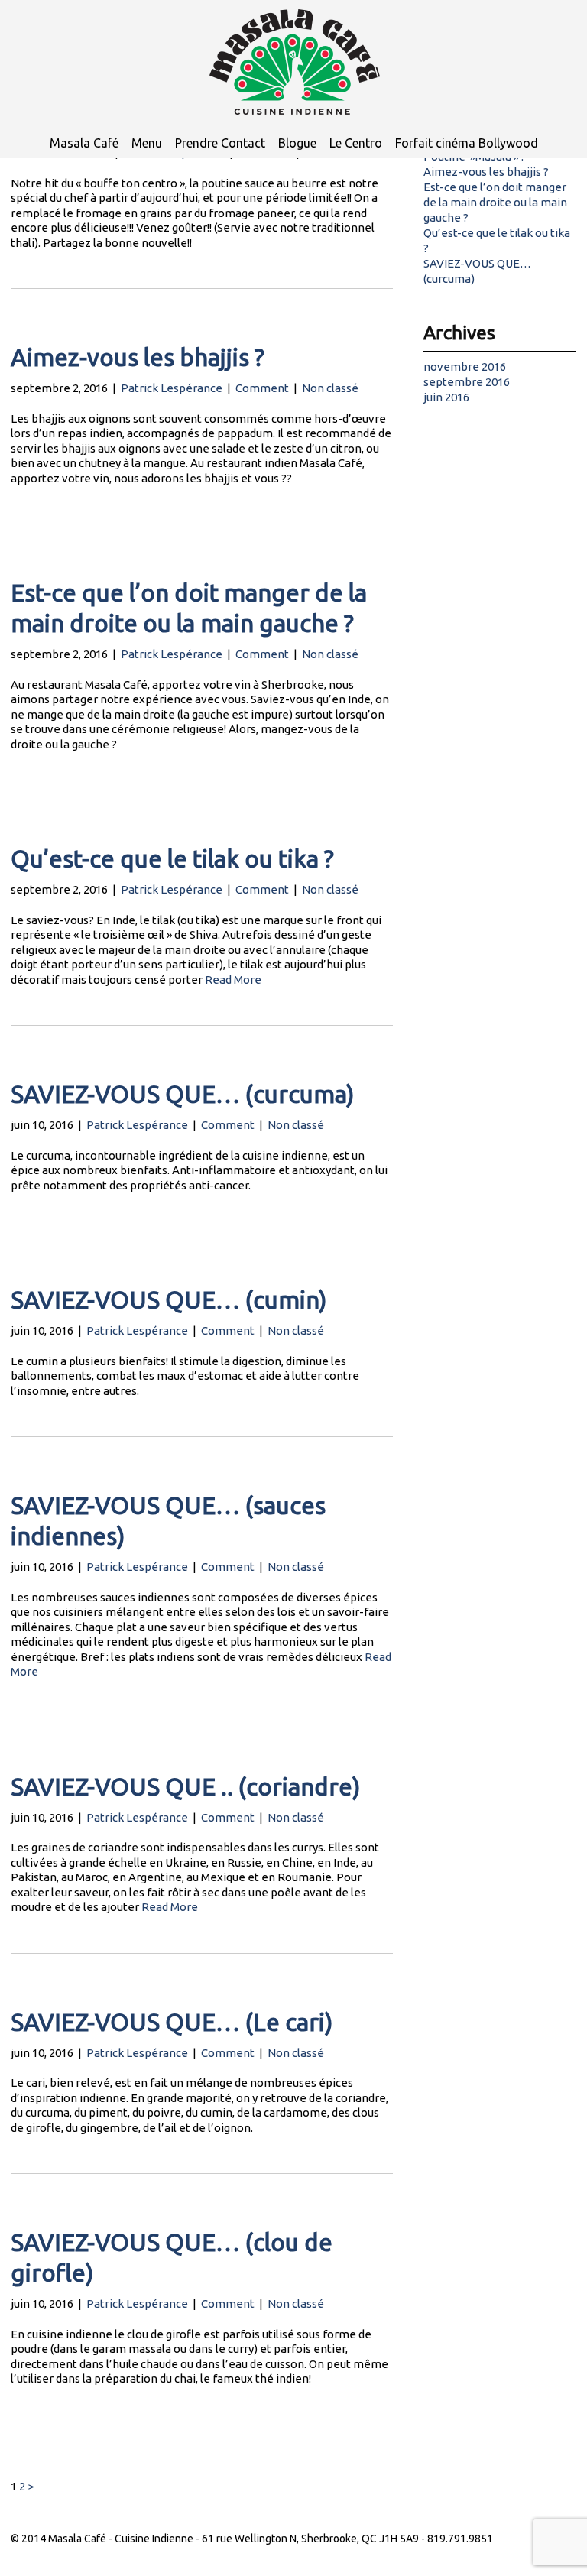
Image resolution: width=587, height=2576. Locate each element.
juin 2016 (446, 397)
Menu (147, 143)
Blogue (297, 143)
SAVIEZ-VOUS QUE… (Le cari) (172, 2022)
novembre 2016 (465, 367)
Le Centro (356, 143)
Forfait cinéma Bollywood (467, 143)
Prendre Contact (220, 143)
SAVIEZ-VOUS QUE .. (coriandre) (186, 1787)
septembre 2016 (467, 382)
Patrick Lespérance (172, 388)
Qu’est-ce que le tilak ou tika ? (172, 859)
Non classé (330, 388)
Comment (262, 388)
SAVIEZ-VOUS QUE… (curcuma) (183, 1094)
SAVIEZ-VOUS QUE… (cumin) (169, 1300)
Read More (233, 980)
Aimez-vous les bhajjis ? (138, 357)
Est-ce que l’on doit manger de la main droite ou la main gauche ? (495, 202)
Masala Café (84, 143)
